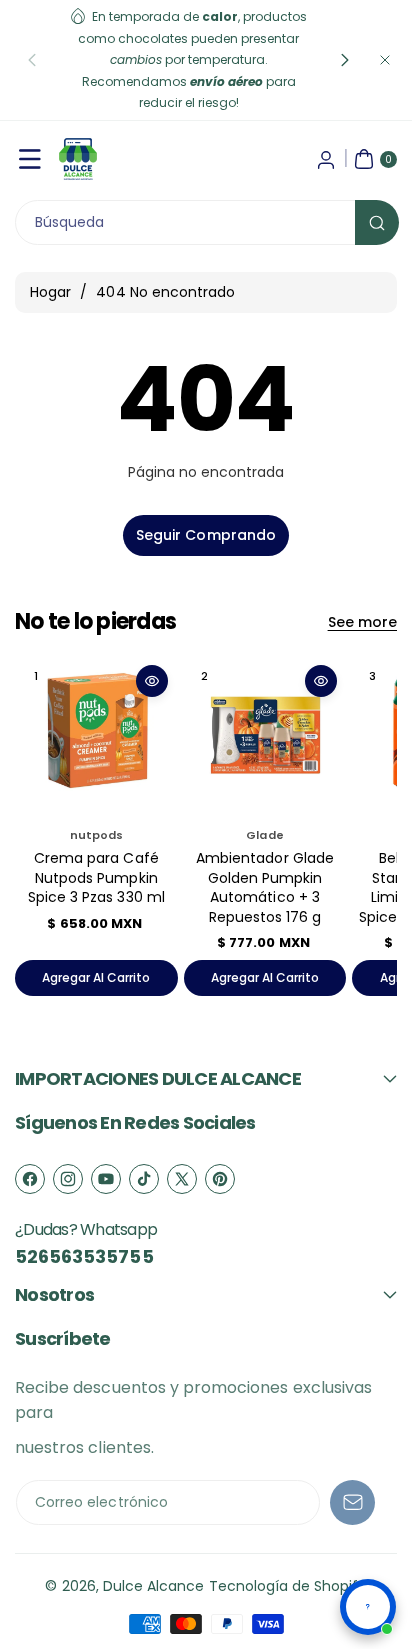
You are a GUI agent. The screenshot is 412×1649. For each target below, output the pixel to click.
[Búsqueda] (377, 222)
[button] (32, 60)
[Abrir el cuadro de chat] (368, 1607)
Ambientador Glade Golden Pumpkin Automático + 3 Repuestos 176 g (265, 887)
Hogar (50, 292)
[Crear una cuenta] (326, 159)
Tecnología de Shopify (288, 1586)
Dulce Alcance (154, 1586)
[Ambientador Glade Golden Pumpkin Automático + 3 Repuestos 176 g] (265, 736)
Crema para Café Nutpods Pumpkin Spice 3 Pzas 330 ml (96, 877)
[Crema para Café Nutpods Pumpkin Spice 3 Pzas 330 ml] (96, 736)
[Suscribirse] (352, 1502)
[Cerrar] (385, 60)
